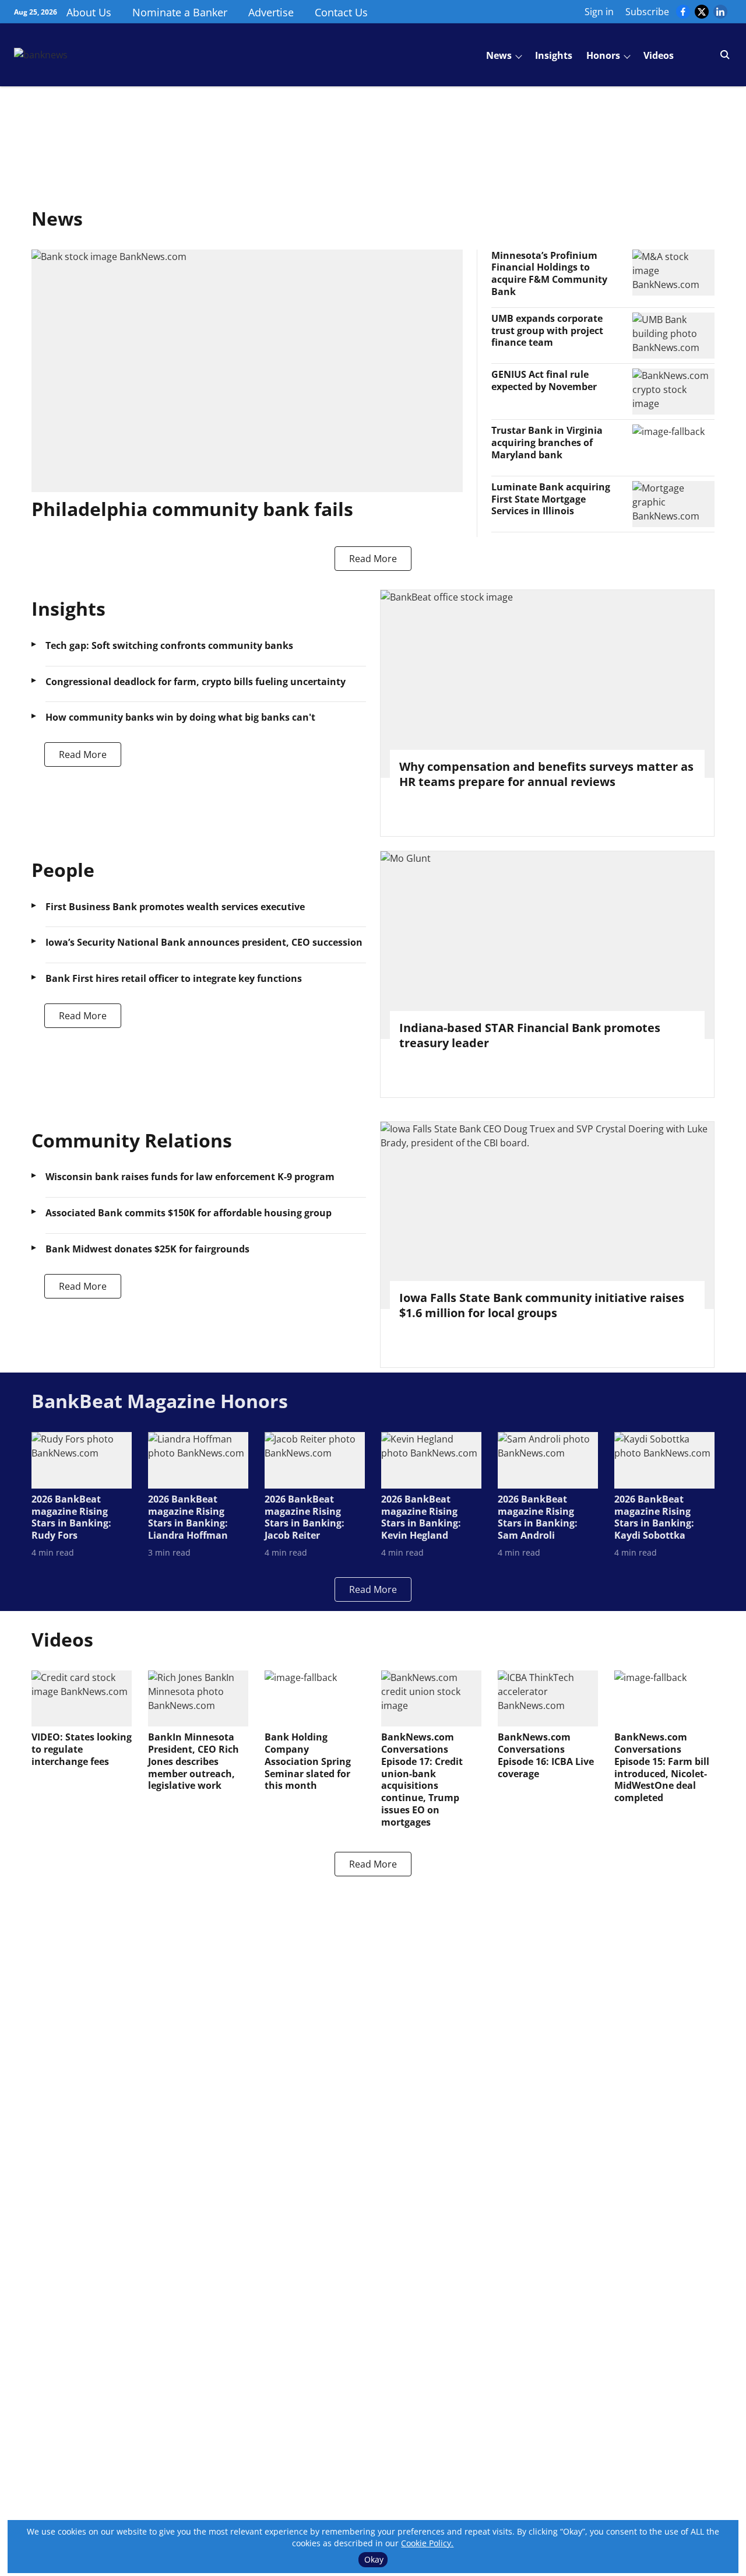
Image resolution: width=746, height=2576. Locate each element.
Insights (554, 55)
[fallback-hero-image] (247, 371)
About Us (89, 12)
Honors (603, 55)
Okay (374, 2559)
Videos (659, 55)
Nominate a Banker (180, 12)
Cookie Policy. (427, 2543)
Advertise (271, 12)
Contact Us (341, 12)
